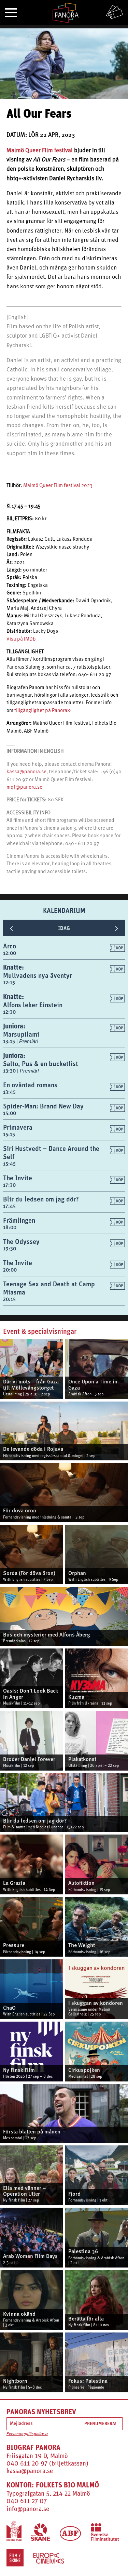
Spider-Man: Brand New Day (43, 1106)
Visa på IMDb (21, 639)
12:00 (10, 953)
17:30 (9, 1185)
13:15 (10, 1041)
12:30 (9, 1012)
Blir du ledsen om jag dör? (41, 1199)
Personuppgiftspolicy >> (27, 2434)
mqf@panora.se (24, 787)
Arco (10, 946)
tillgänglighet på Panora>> (42, 711)
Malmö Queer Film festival (40, 151)
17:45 (9, 1206)
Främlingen (19, 1220)
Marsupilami (21, 1034)
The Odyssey (21, 1241)
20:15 (9, 1299)
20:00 (10, 1270)
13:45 (9, 1092)
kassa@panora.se (26, 772)
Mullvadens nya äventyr (38, 975)
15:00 (10, 1113)
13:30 (10, 1071)
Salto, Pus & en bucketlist (41, 1063)
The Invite (18, 1178)
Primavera (18, 1127)
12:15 (9, 982)
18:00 (10, 1227)
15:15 (9, 1134)
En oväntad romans (30, 1085)
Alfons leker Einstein (33, 1005)
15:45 (9, 1164)
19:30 (10, 1248)
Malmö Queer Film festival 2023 (58, 486)
